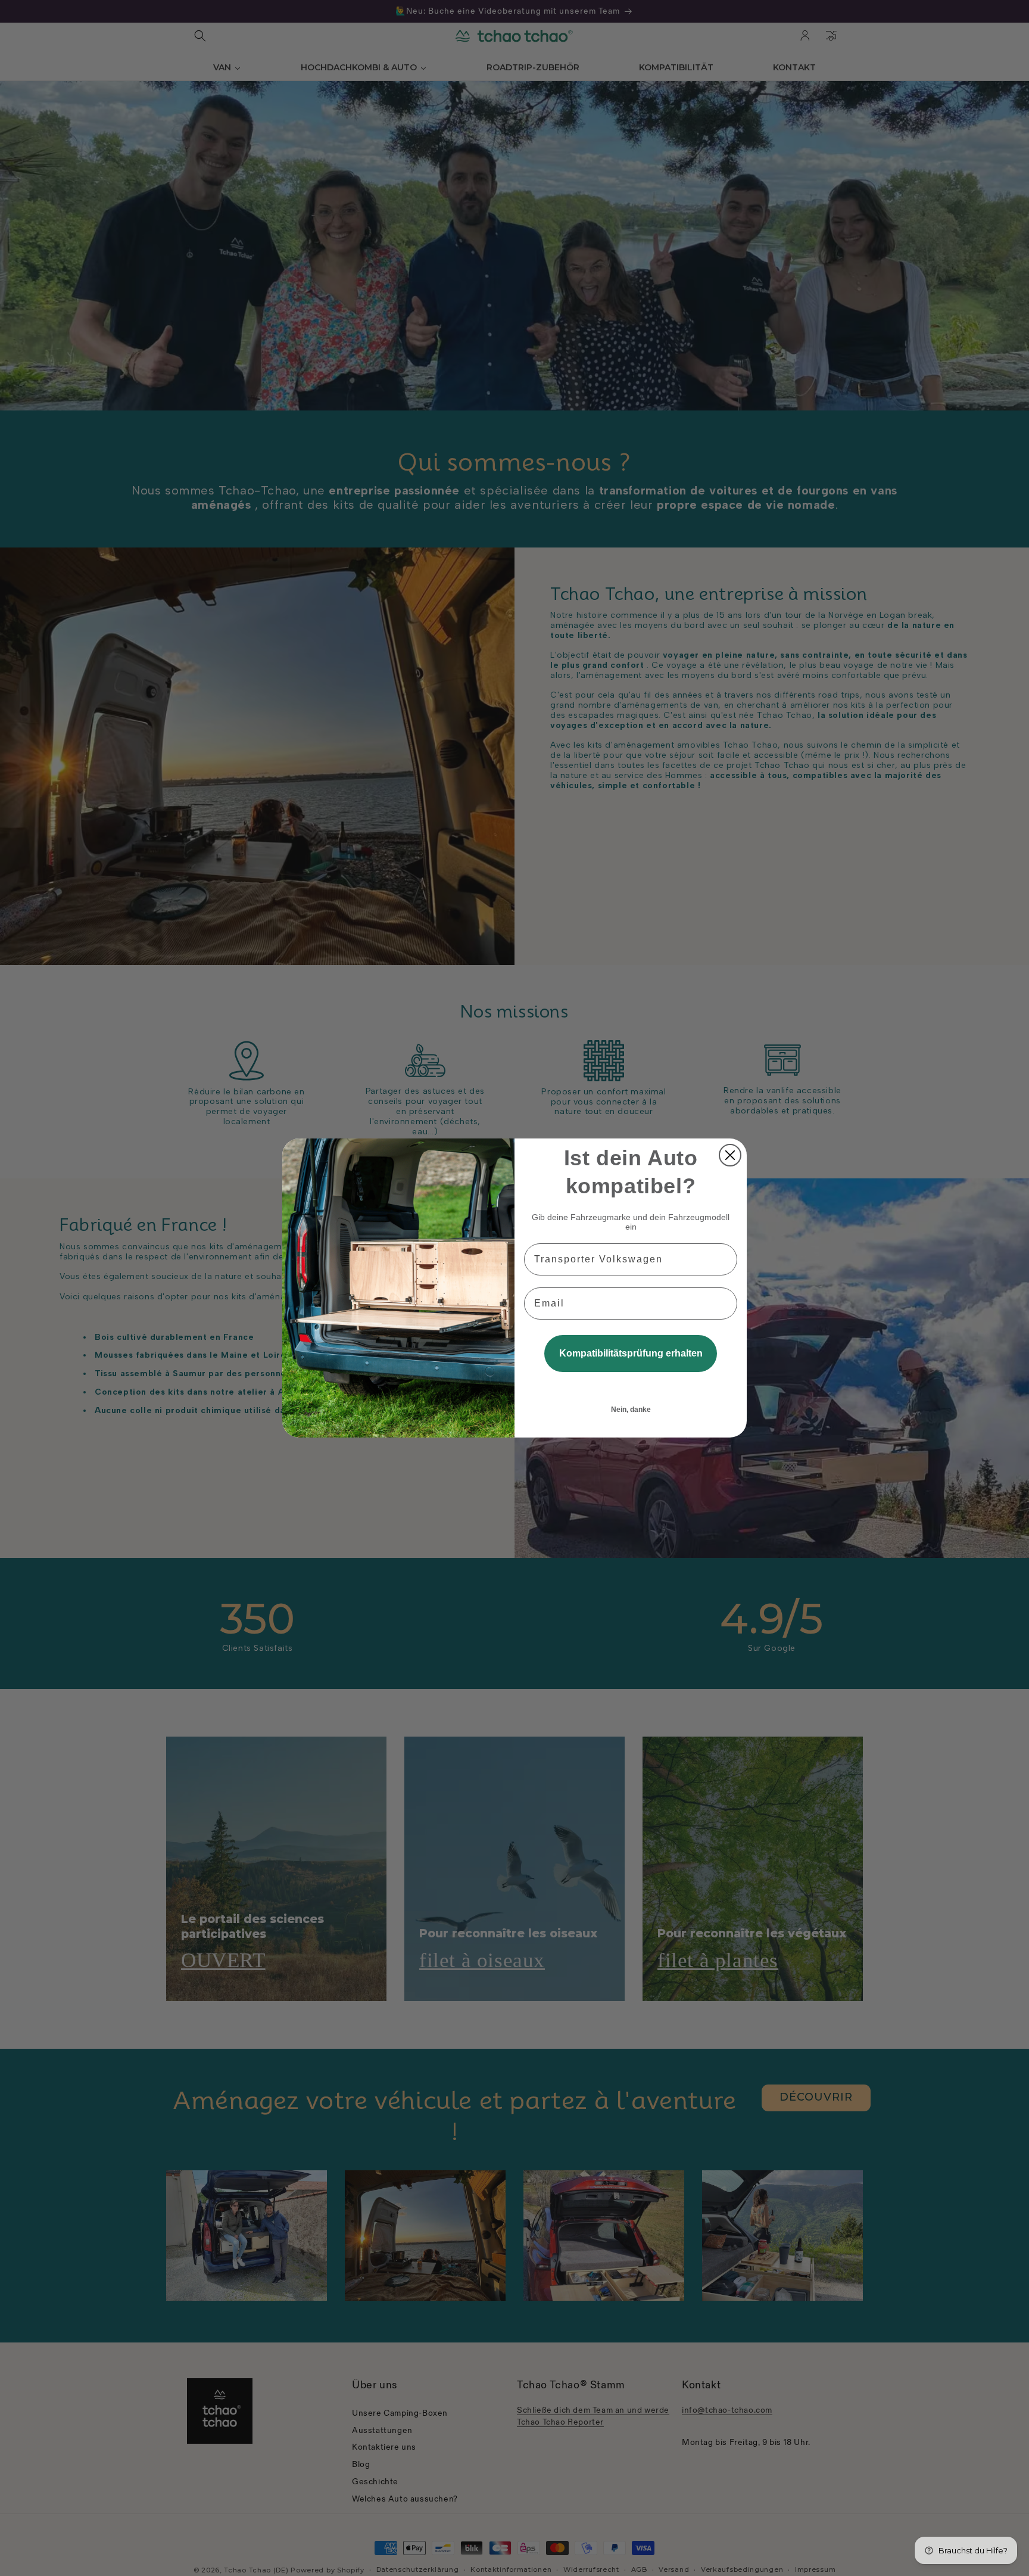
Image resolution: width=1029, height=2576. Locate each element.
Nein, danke (631, 1410)
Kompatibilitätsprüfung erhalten (631, 1353)
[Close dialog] (730, 1155)
